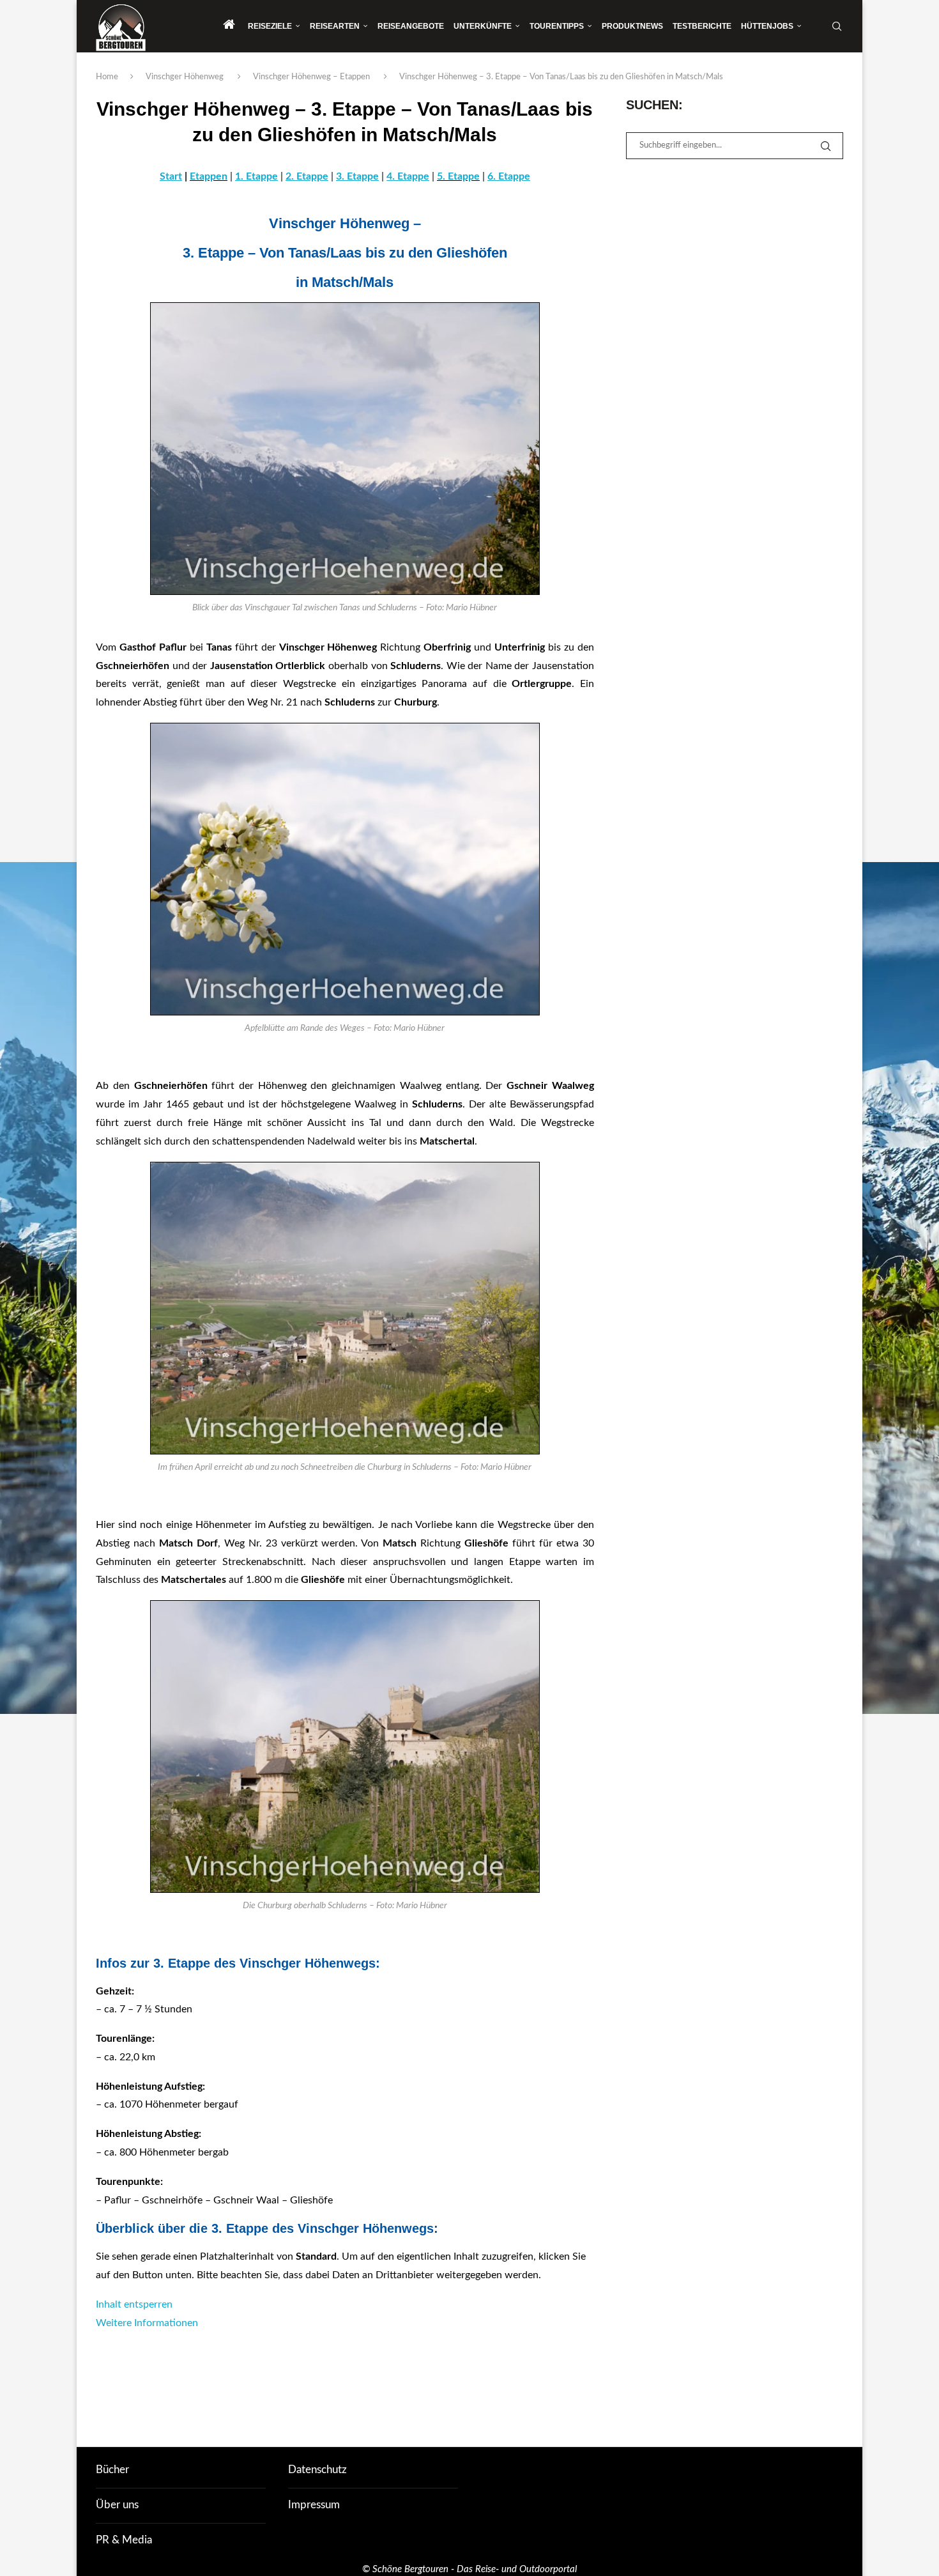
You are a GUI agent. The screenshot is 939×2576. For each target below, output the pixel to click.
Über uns (117, 2505)
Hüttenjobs (767, 26)
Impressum (314, 2505)
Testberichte (702, 26)
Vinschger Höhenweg (185, 77)
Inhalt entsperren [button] (134, 2304)
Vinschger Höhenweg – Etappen (311, 77)
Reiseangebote (411, 26)
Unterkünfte (483, 26)
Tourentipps (557, 26)
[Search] (837, 26)
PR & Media (124, 2540)
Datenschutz (317, 2470)
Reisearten (335, 26)
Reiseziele (270, 26)
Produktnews (632, 26)
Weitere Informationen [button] (147, 2323)
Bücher (112, 2470)
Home (107, 77)
